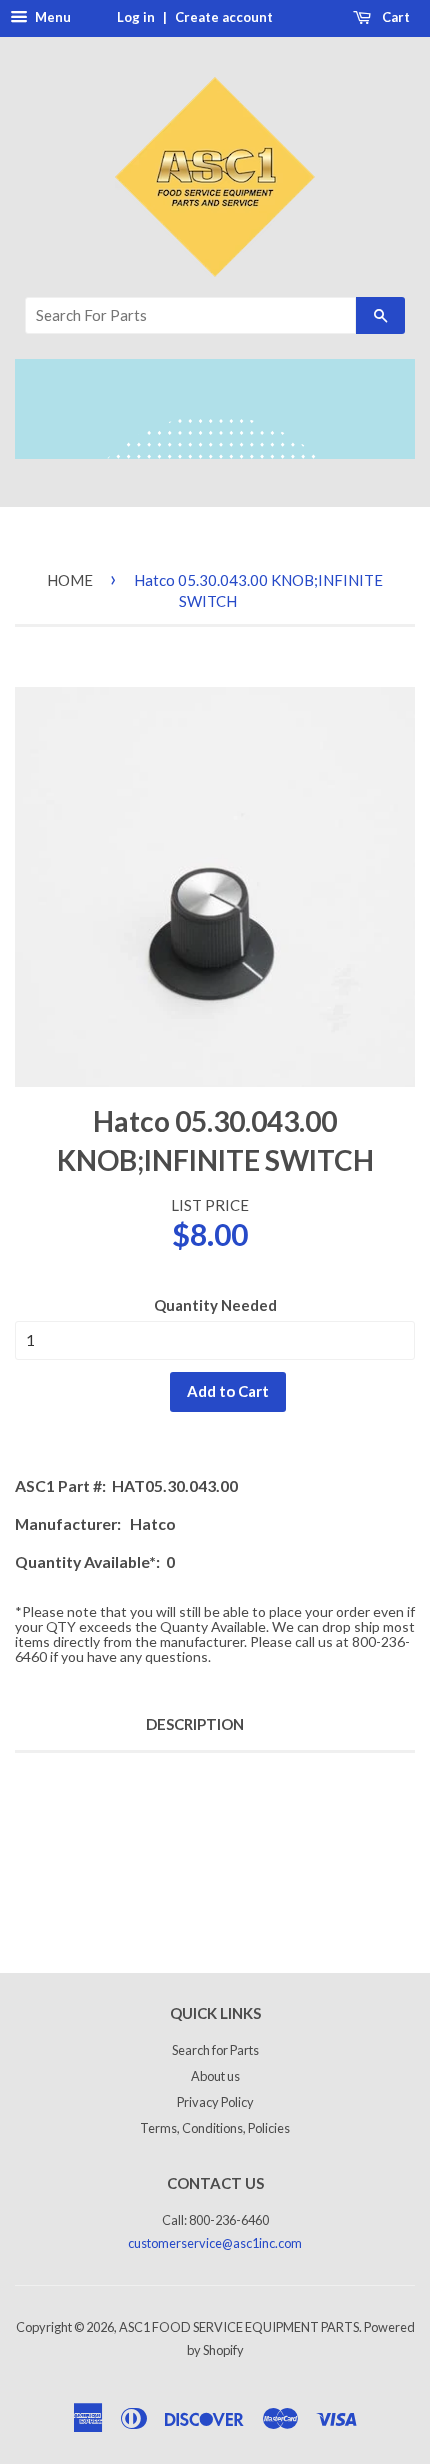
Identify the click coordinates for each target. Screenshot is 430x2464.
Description (195, 1724)
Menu (51, 17)
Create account (224, 17)
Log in (136, 17)
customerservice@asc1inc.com (215, 2243)
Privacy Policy (215, 2102)
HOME (70, 580)
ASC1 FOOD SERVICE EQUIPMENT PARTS (239, 2327)
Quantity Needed (215, 1305)
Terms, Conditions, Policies (215, 2128)
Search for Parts (215, 2050)
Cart (394, 17)
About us (215, 2076)
